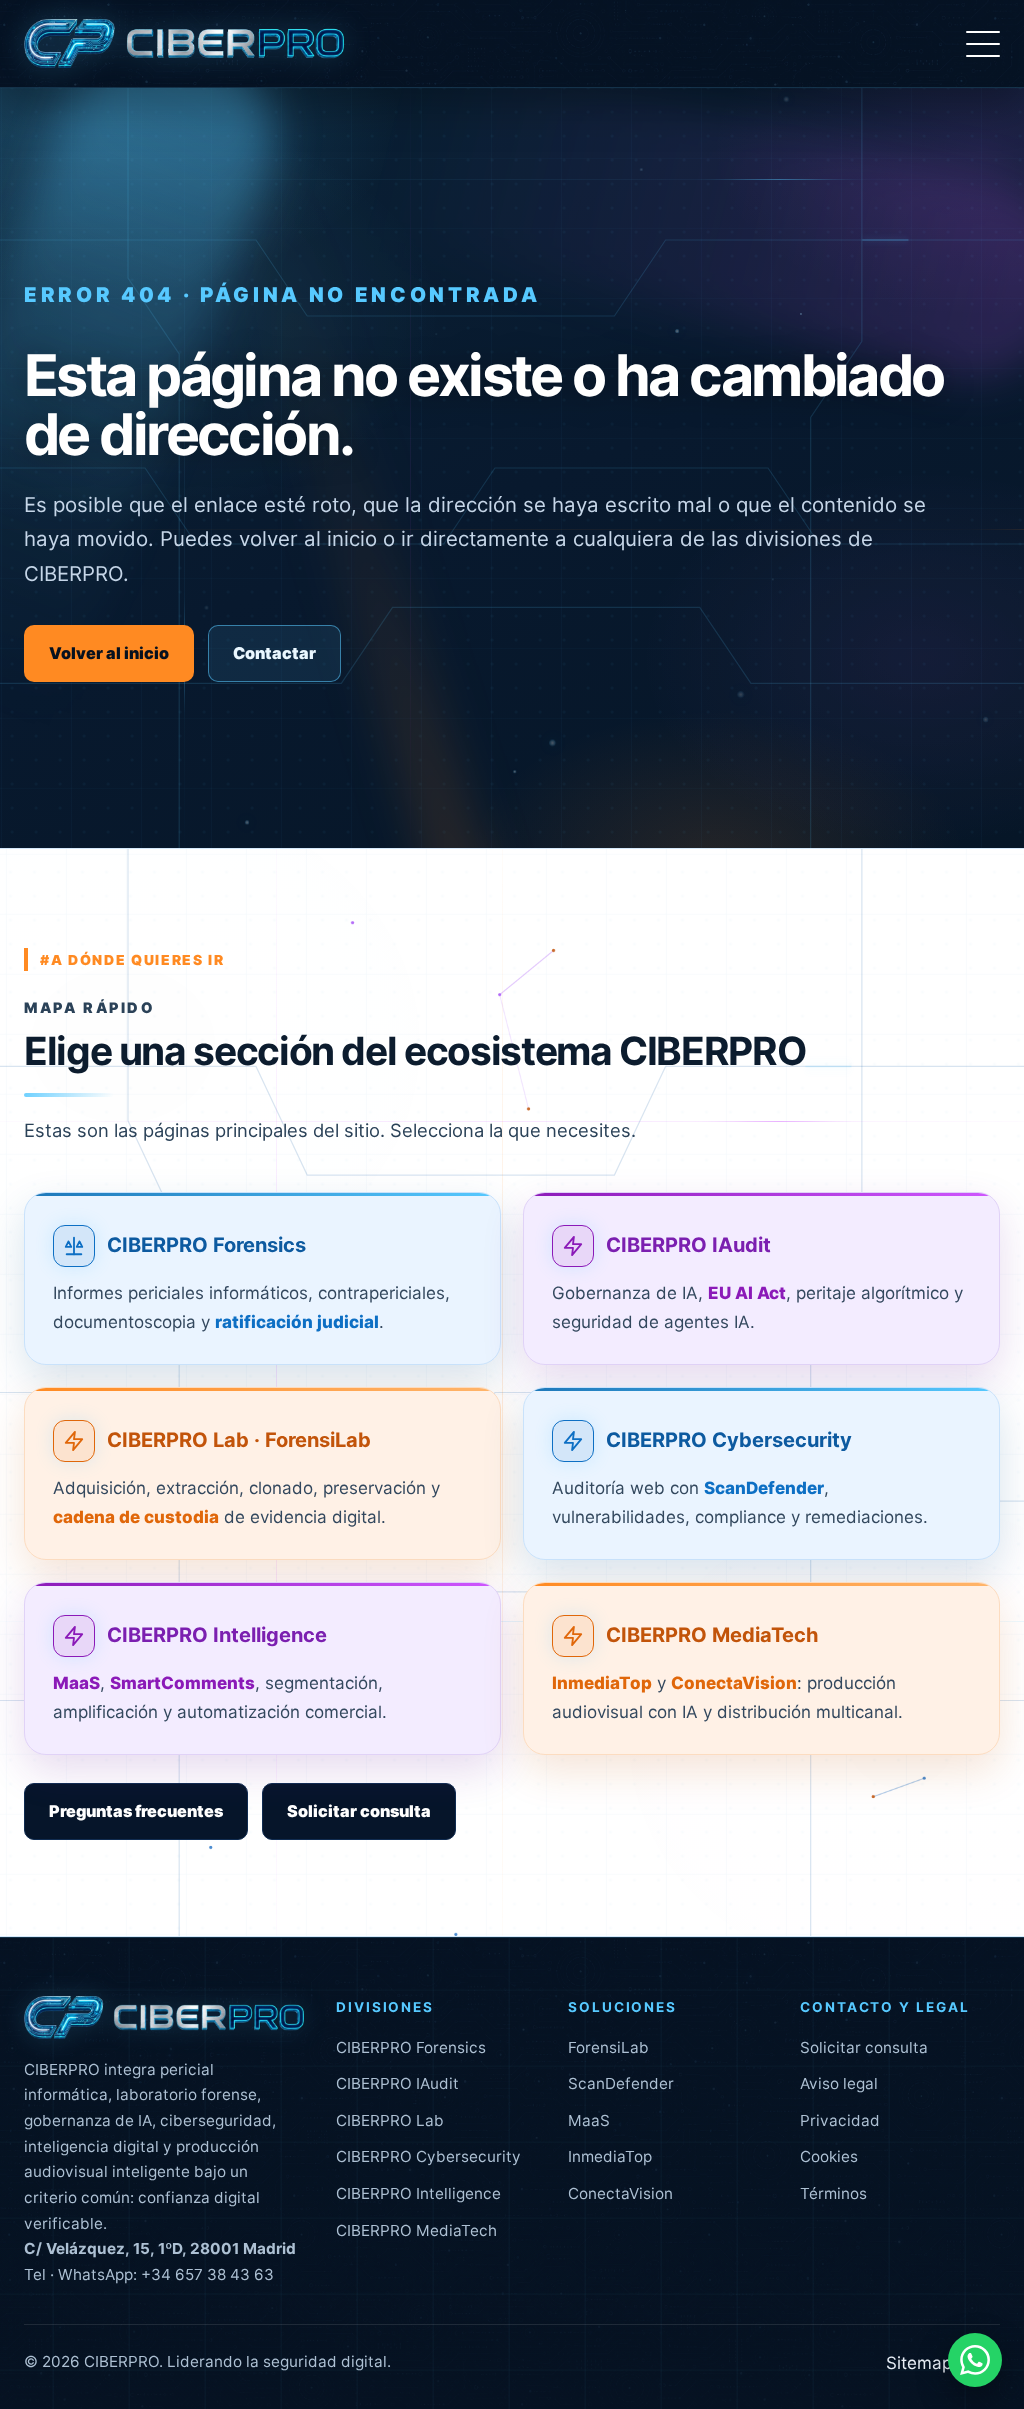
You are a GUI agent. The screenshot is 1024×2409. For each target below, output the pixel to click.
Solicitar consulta (359, 1811)
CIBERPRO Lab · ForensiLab (239, 1440)
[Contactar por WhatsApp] (975, 2360)
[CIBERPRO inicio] (184, 44)
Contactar (274, 653)
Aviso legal (839, 2083)
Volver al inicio (109, 653)
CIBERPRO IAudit (688, 1245)
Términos (833, 2193)
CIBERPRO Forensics (206, 1245)
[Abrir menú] (983, 44)
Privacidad (840, 2120)
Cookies (829, 2156)
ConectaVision (620, 2193)
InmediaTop (610, 2156)
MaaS (589, 2120)
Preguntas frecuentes (136, 1811)
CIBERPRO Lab (390, 2120)
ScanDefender (621, 2083)
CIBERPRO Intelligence (217, 1635)
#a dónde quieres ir (132, 959)
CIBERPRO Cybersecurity (729, 1440)
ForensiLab (608, 2047)
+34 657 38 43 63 (207, 2274)
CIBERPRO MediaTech (712, 1635)
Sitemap (919, 2363)
